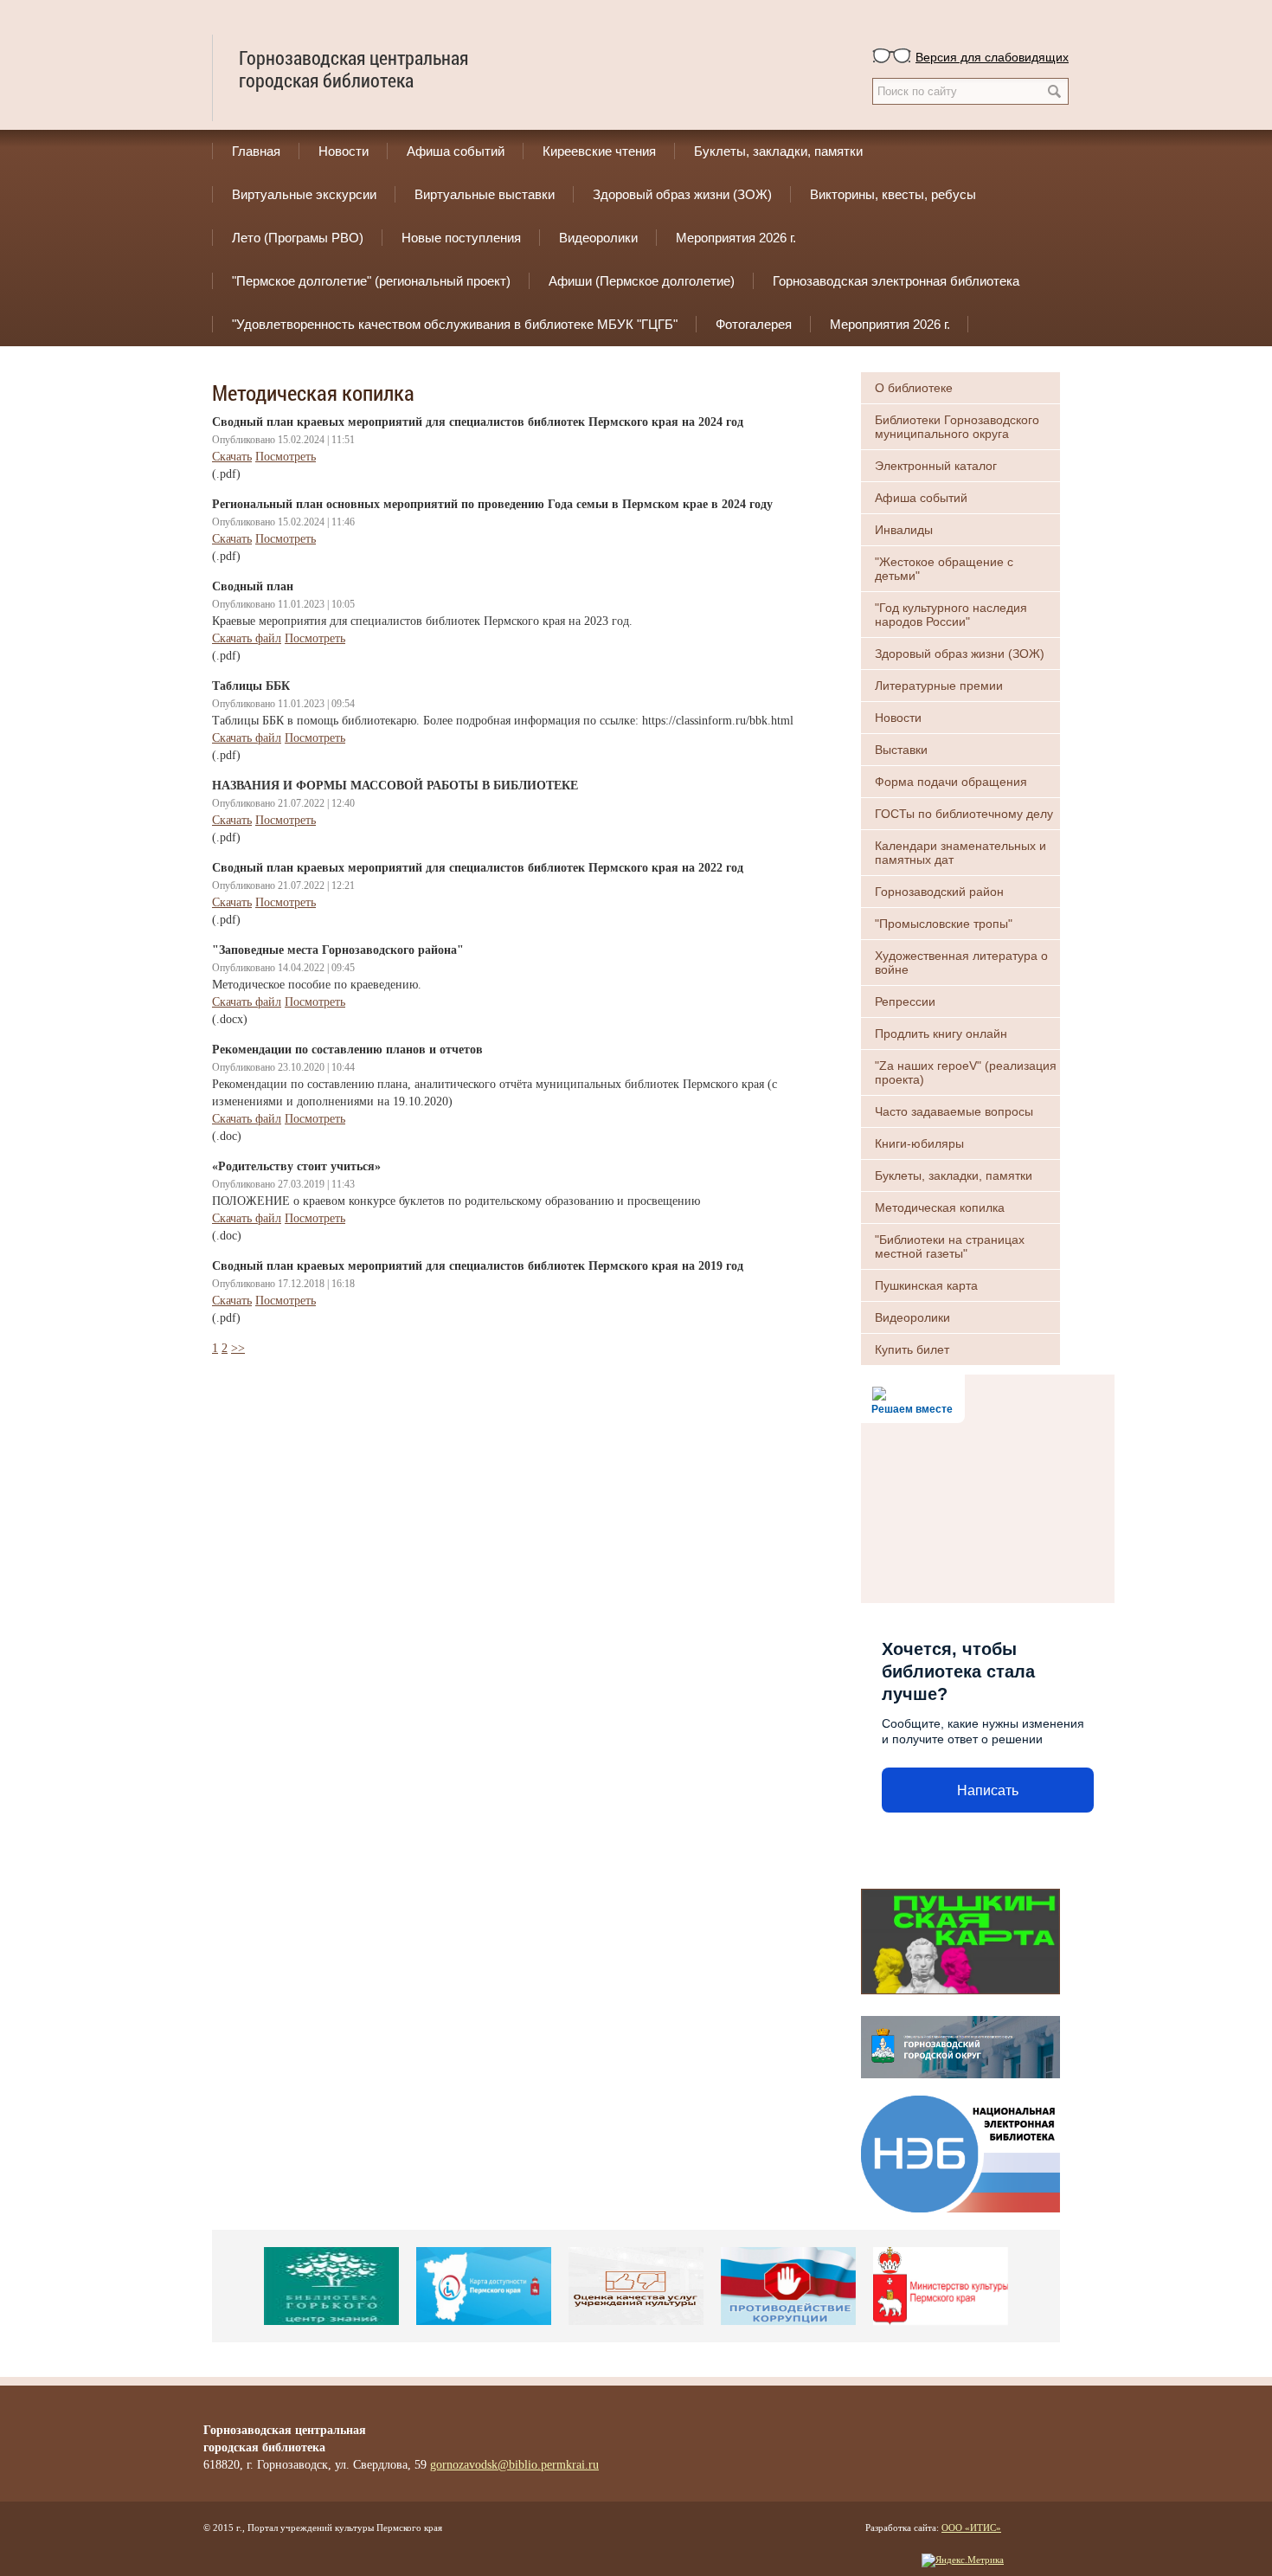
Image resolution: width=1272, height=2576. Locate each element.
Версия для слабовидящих (992, 56)
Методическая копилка (940, 1207)
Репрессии (905, 1001)
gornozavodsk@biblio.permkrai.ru (514, 2465)
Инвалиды (904, 530)
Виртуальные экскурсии (304, 194)
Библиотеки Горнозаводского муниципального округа (957, 427)
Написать (988, 1790)
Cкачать (232, 457)
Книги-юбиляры (919, 1143)
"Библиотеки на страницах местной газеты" (950, 1246)
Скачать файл (247, 638)
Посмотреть (286, 457)
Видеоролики (598, 238)
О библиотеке (914, 388)
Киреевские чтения (599, 151)
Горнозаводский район (939, 892)
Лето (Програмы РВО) (298, 238)
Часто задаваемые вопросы (954, 1111)
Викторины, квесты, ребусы (893, 194)
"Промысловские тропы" (944, 924)
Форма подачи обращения (951, 782)
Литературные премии (939, 686)
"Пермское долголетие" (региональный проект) (371, 281)
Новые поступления (461, 238)
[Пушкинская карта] (960, 1940)
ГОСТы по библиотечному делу (964, 814)
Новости (344, 151)
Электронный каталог (936, 466)
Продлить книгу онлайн (941, 1034)
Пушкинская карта (926, 1285)
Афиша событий (456, 151)
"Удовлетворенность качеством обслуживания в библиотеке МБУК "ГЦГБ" (455, 324)
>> (238, 1348)
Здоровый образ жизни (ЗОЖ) (682, 194)
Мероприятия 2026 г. (736, 238)
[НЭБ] (960, 2152)
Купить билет (912, 1349)
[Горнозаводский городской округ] (960, 2045)
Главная (256, 151)
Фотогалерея (754, 324)
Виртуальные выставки (485, 194)
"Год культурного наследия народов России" (951, 615)
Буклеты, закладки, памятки (778, 151)
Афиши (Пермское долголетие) (642, 281)
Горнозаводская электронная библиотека (896, 281)
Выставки (901, 750)
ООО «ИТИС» (971, 2528)
